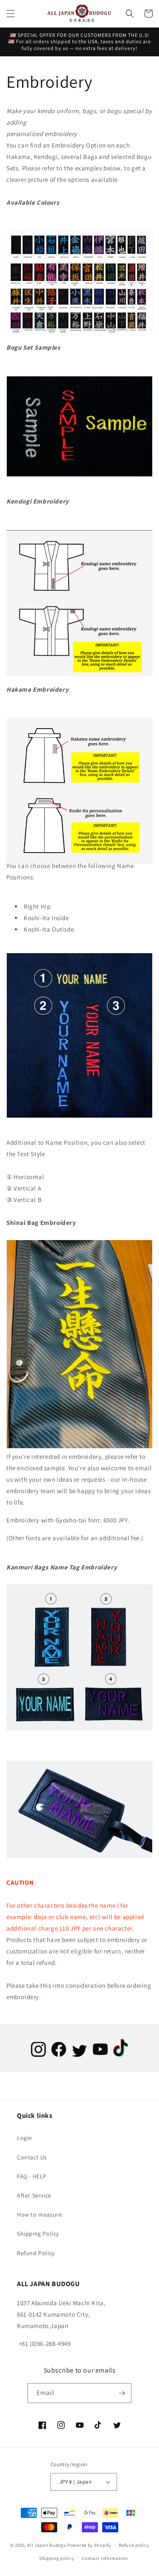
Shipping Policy (38, 2234)
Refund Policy (36, 2253)
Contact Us (32, 2157)
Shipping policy (57, 2558)
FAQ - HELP (32, 2176)
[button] (11, 14)
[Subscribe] (122, 2393)
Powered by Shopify (89, 2545)
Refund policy (134, 2545)
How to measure (39, 2214)
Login (25, 2138)
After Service (34, 2195)
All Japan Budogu (47, 2545)
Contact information (105, 2558)
